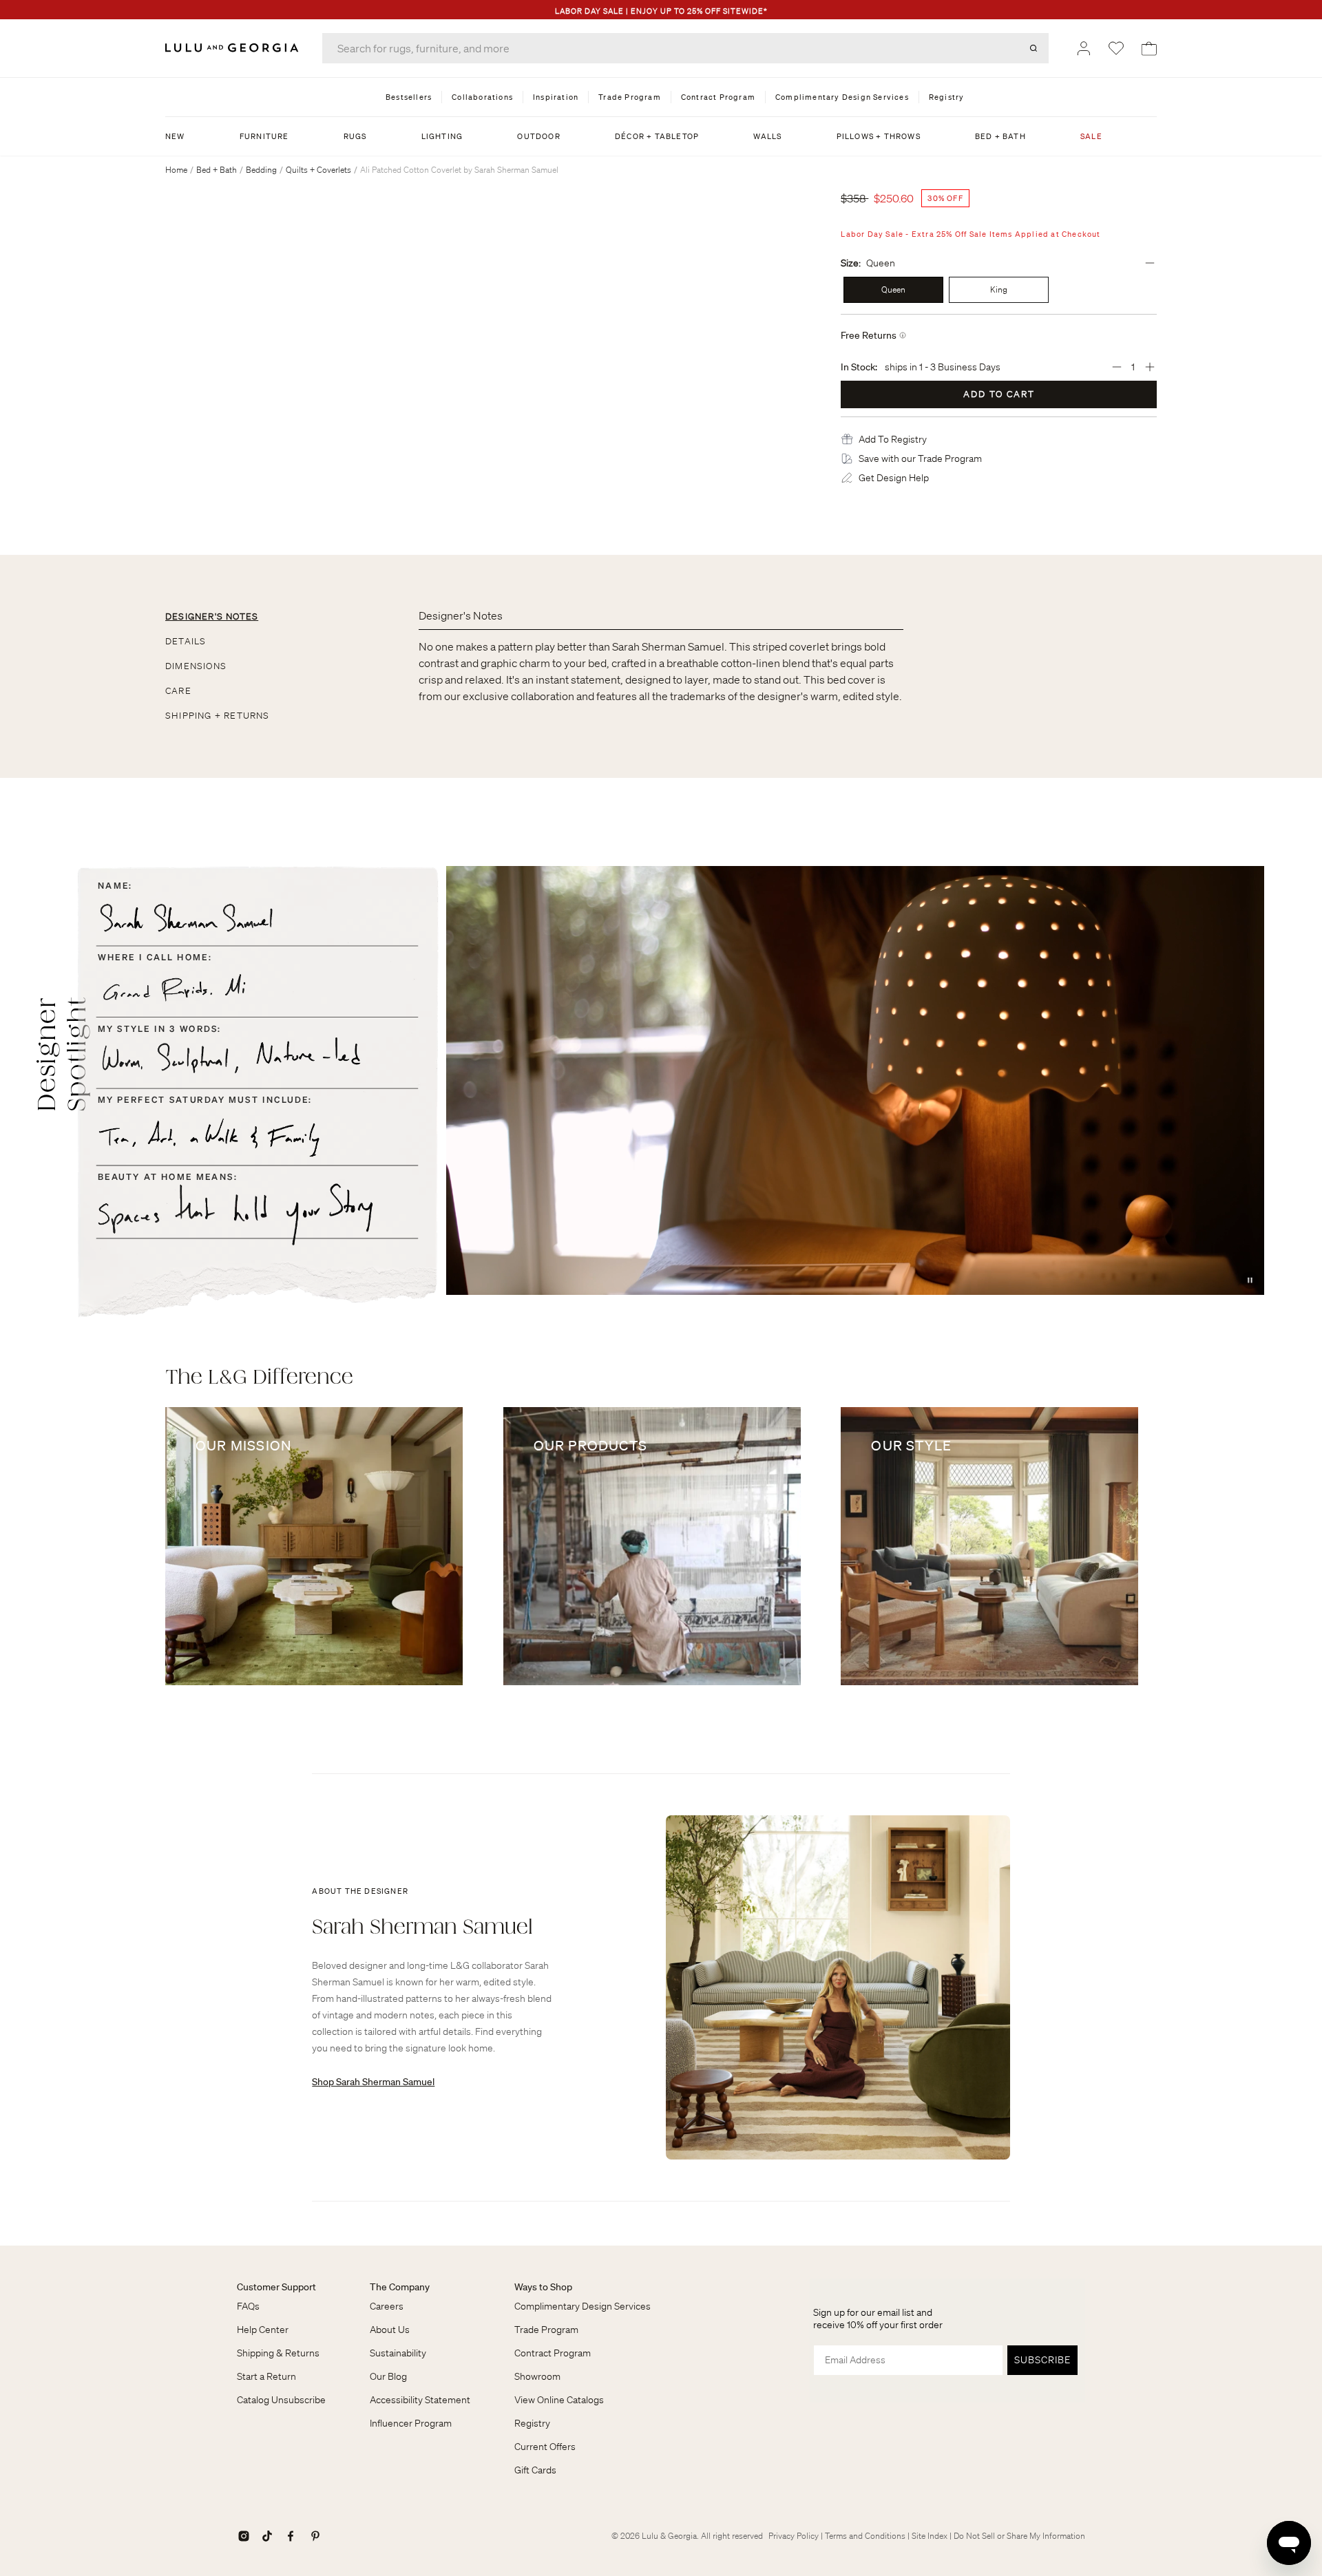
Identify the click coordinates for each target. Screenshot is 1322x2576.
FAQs (248, 2306)
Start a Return (266, 2376)
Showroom (537, 2376)
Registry (532, 2423)
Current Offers (545, 2447)
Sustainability (398, 2353)
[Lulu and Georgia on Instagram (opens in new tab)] (244, 2536)
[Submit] (1034, 48)
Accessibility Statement (420, 2400)
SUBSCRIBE (1042, 2360)
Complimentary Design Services (583, 2306)
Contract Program (553, 2353)
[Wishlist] (1116, 48)
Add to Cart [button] (999, 394)
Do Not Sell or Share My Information (1019, 2536)
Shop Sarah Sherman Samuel (373, 2082)
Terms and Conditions (865, 2536)
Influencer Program (411, 2423)
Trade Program (546, 2330)
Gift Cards (535, 2470)
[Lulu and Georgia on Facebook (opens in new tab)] (291, 2536)
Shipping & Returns (278, 2353)
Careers (387, 2306)
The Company (400, 2287)
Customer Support (276, 2287)
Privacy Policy (794, 2536)
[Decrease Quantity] (1117, 367)
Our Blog (388, 2376)
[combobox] (685, 48)
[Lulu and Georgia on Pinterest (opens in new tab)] (315, 2536)
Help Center (263, 2330)
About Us (390, 2330)
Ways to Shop (543, 2287)
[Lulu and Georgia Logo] (234, 48)
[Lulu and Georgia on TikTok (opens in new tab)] (267, 2536)
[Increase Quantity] (1150, 367)
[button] (893, 439)
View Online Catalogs (559, 2400)
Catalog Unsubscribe (281, 2400)
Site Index (930, 2536)
